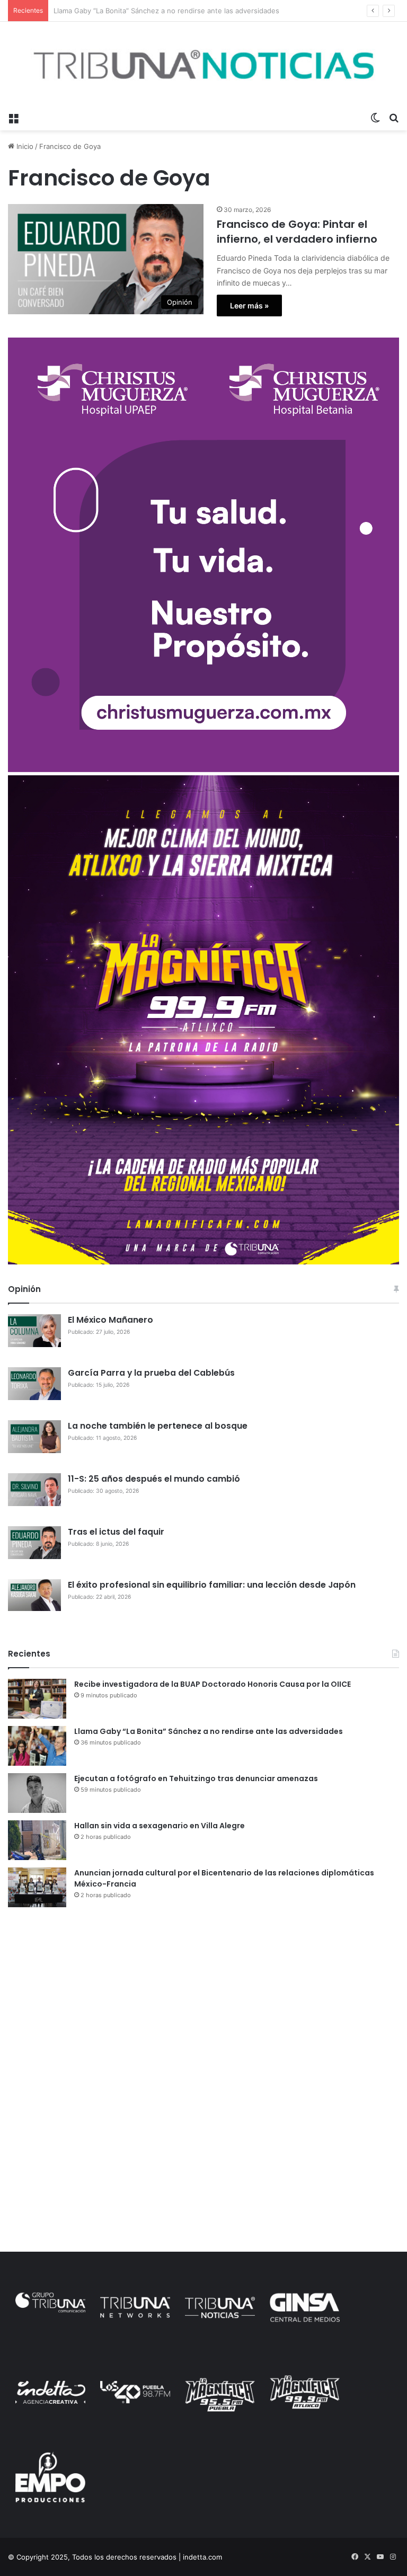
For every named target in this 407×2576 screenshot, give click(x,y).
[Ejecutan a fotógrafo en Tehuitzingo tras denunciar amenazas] (37, 1793)
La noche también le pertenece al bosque (158, 1426)
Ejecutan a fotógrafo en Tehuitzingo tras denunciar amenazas (156, 11)
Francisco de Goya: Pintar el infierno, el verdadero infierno (297, 232)
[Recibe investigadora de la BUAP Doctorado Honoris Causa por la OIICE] (37, 1699)
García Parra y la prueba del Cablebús (151, 1373)
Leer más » (249, 306)
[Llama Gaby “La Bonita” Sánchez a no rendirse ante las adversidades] (37, 1746)
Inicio (24, 146)
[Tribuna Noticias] (203, 64)
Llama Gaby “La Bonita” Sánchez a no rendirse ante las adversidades (209, 1731)
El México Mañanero (110, 1320)
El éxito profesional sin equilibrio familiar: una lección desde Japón (212, 1585)
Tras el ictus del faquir (116, 1532)
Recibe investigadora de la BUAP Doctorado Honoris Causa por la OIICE (213, 1684)
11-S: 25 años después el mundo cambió (154, 1479)
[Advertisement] (203, 1997)
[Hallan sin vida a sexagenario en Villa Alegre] (37, 1840)
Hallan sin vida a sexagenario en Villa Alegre (160, 1826)
